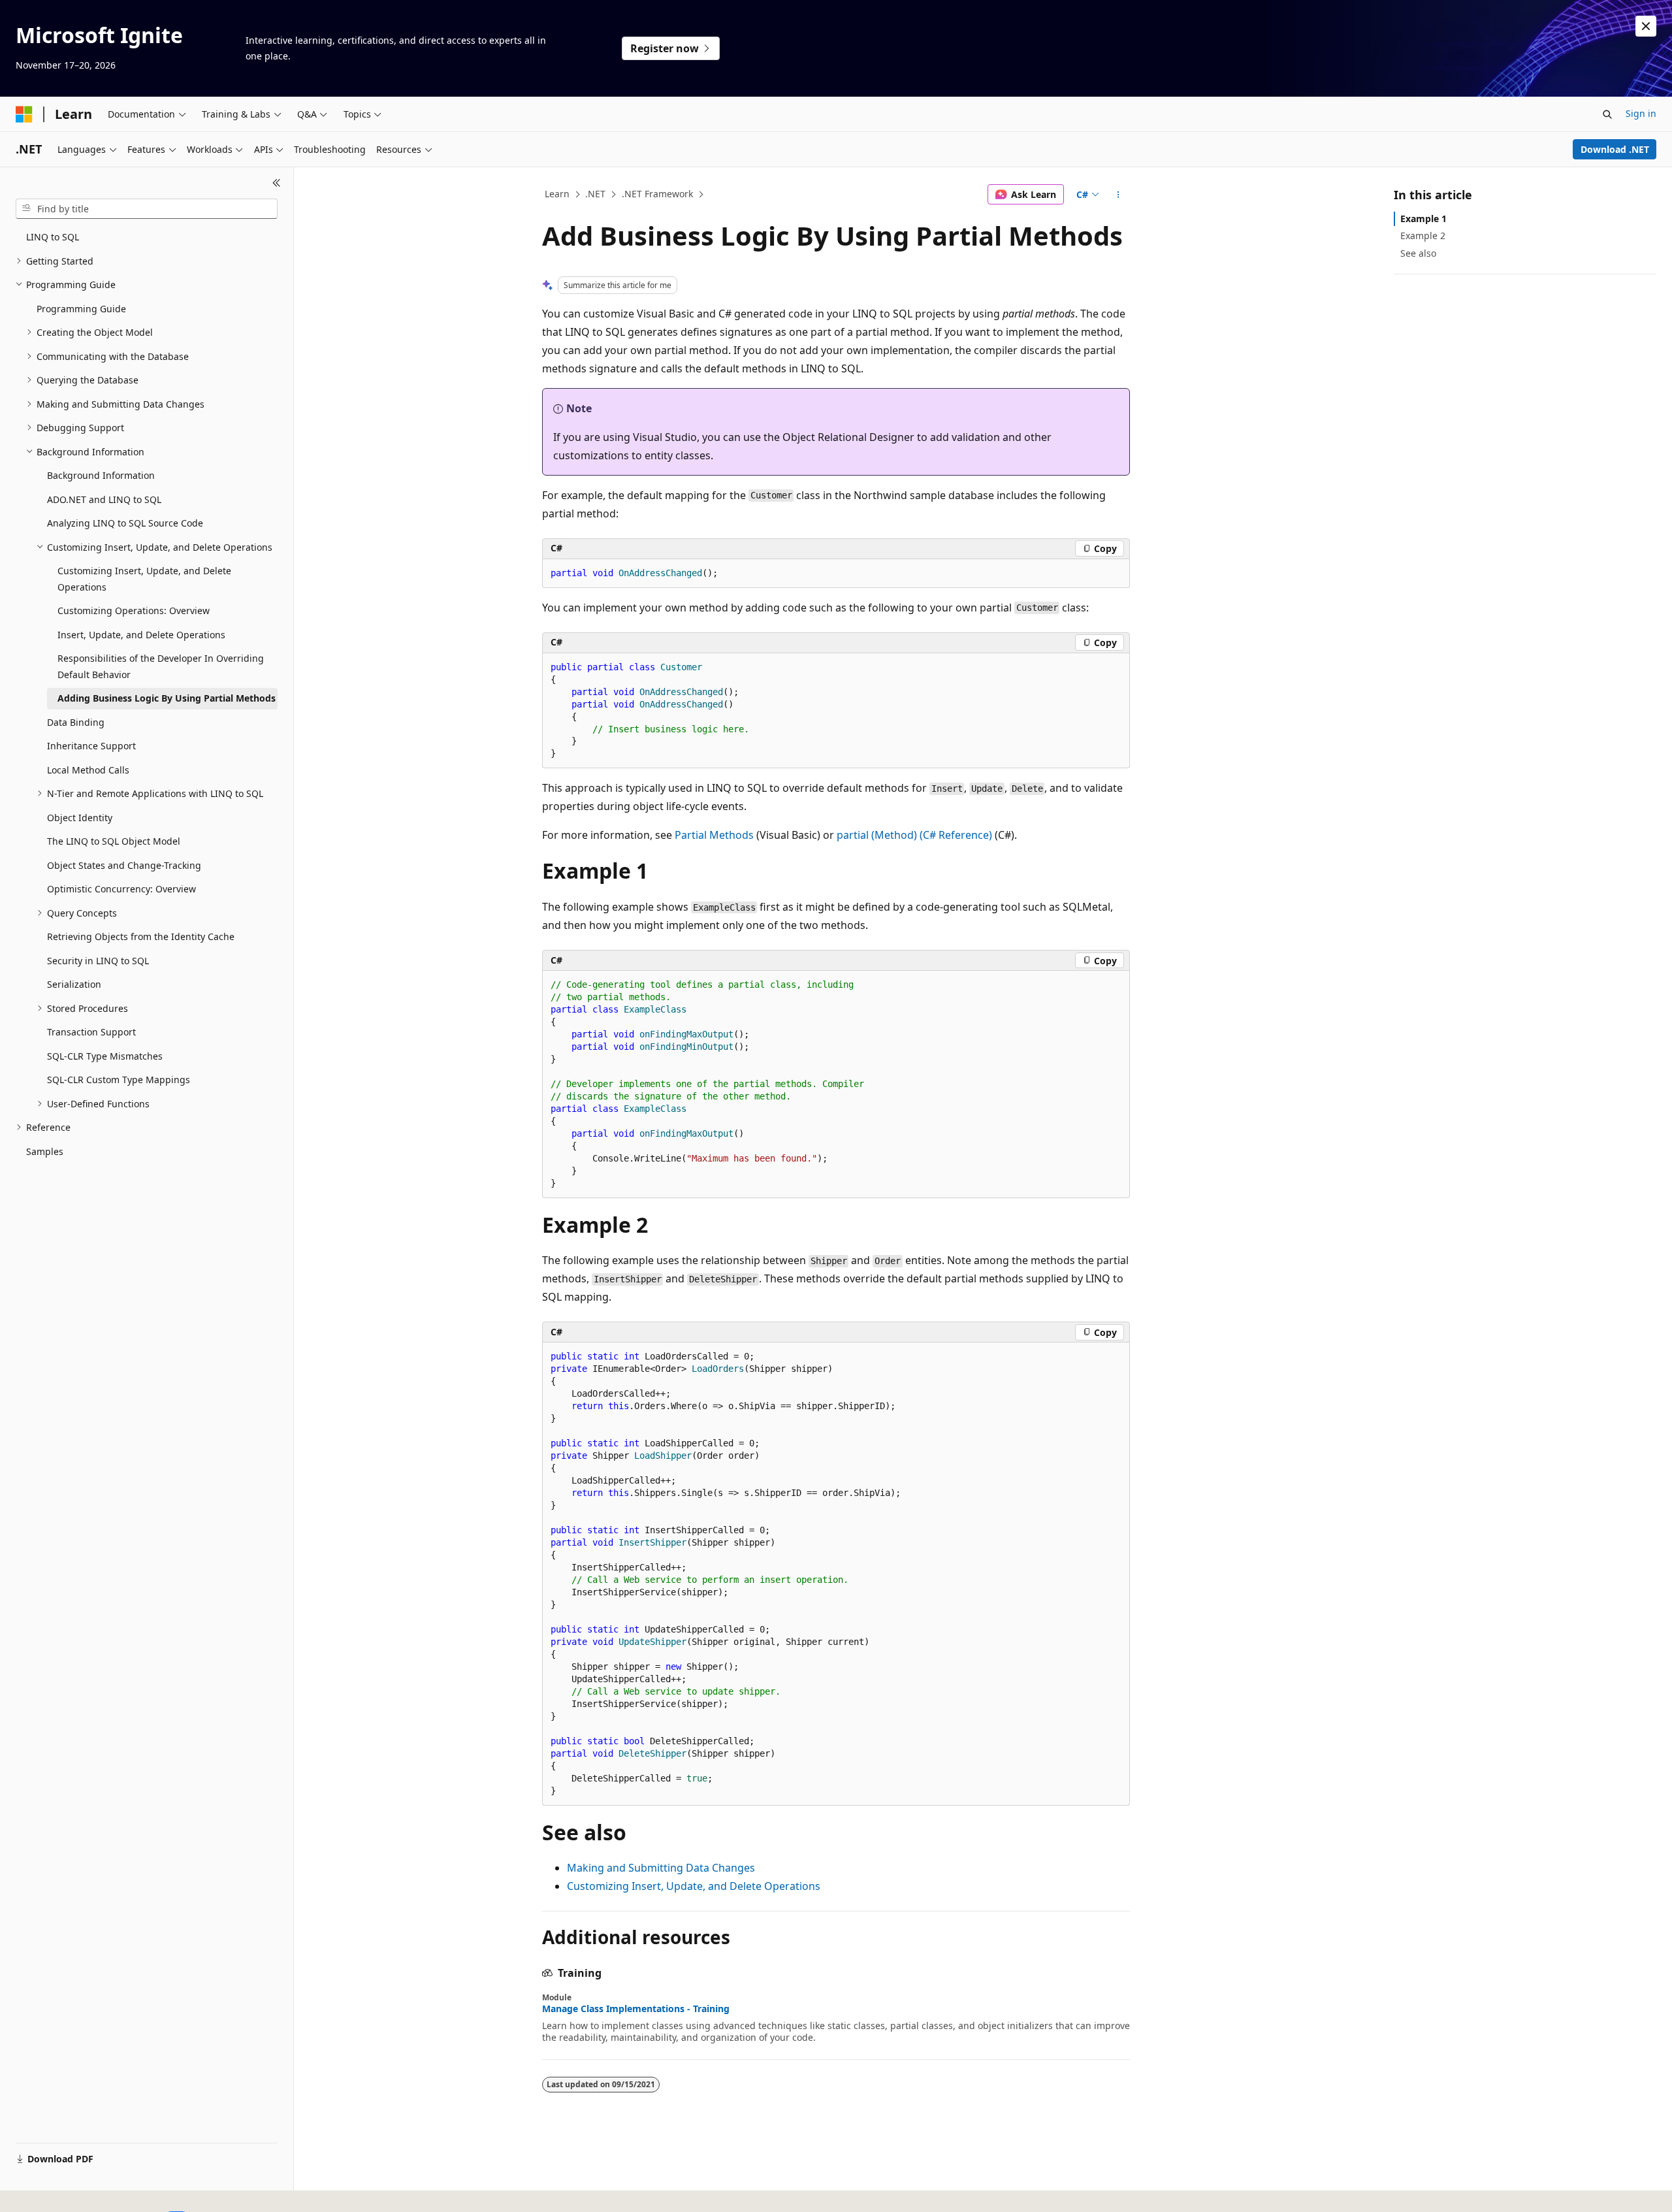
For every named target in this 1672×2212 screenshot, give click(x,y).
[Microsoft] (24, 114)
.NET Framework (657, 194)
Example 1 (1423, 219)
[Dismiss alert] (1646, 26)
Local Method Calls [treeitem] (88, 770)
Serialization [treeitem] (74, 984)
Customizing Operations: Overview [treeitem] (134, 610)
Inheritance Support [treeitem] (91, 746)
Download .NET (1615, 149)
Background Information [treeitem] (101, 475)
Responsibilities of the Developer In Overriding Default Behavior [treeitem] (161, 666)
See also (1418, 253)
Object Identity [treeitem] (80, 818)
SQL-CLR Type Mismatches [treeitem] (105, 1056)
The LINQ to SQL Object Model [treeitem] (114, 841)
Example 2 (1423, 236)
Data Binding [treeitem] (76, 722)
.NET (595, 194)
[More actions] (1118, 195)
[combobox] (147, 209)
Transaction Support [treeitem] (91, 1032)
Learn (557, 194)
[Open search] (1607, 114)
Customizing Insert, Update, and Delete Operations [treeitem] (144, 579)
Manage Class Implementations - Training (636, 2009)
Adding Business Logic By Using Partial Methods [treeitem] (167, 698)
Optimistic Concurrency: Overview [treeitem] (121, 889)
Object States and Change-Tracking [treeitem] (124, 865)
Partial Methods (714, 835)
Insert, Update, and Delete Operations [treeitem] (141, 635)
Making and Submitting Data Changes (661, 1868)
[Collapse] (277, 183)
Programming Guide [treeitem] (81, 309)
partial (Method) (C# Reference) (914, 835)
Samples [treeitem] (45, 1151)
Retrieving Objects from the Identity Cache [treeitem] (141, 936)
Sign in (1641, 113)
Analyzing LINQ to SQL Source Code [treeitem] (125, 523)
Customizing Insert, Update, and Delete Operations (694, 1886)
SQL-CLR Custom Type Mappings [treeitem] (119, 1080)
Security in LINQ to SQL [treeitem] (98, 961)
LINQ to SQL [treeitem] (53, 237)
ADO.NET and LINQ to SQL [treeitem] (104, 499)
